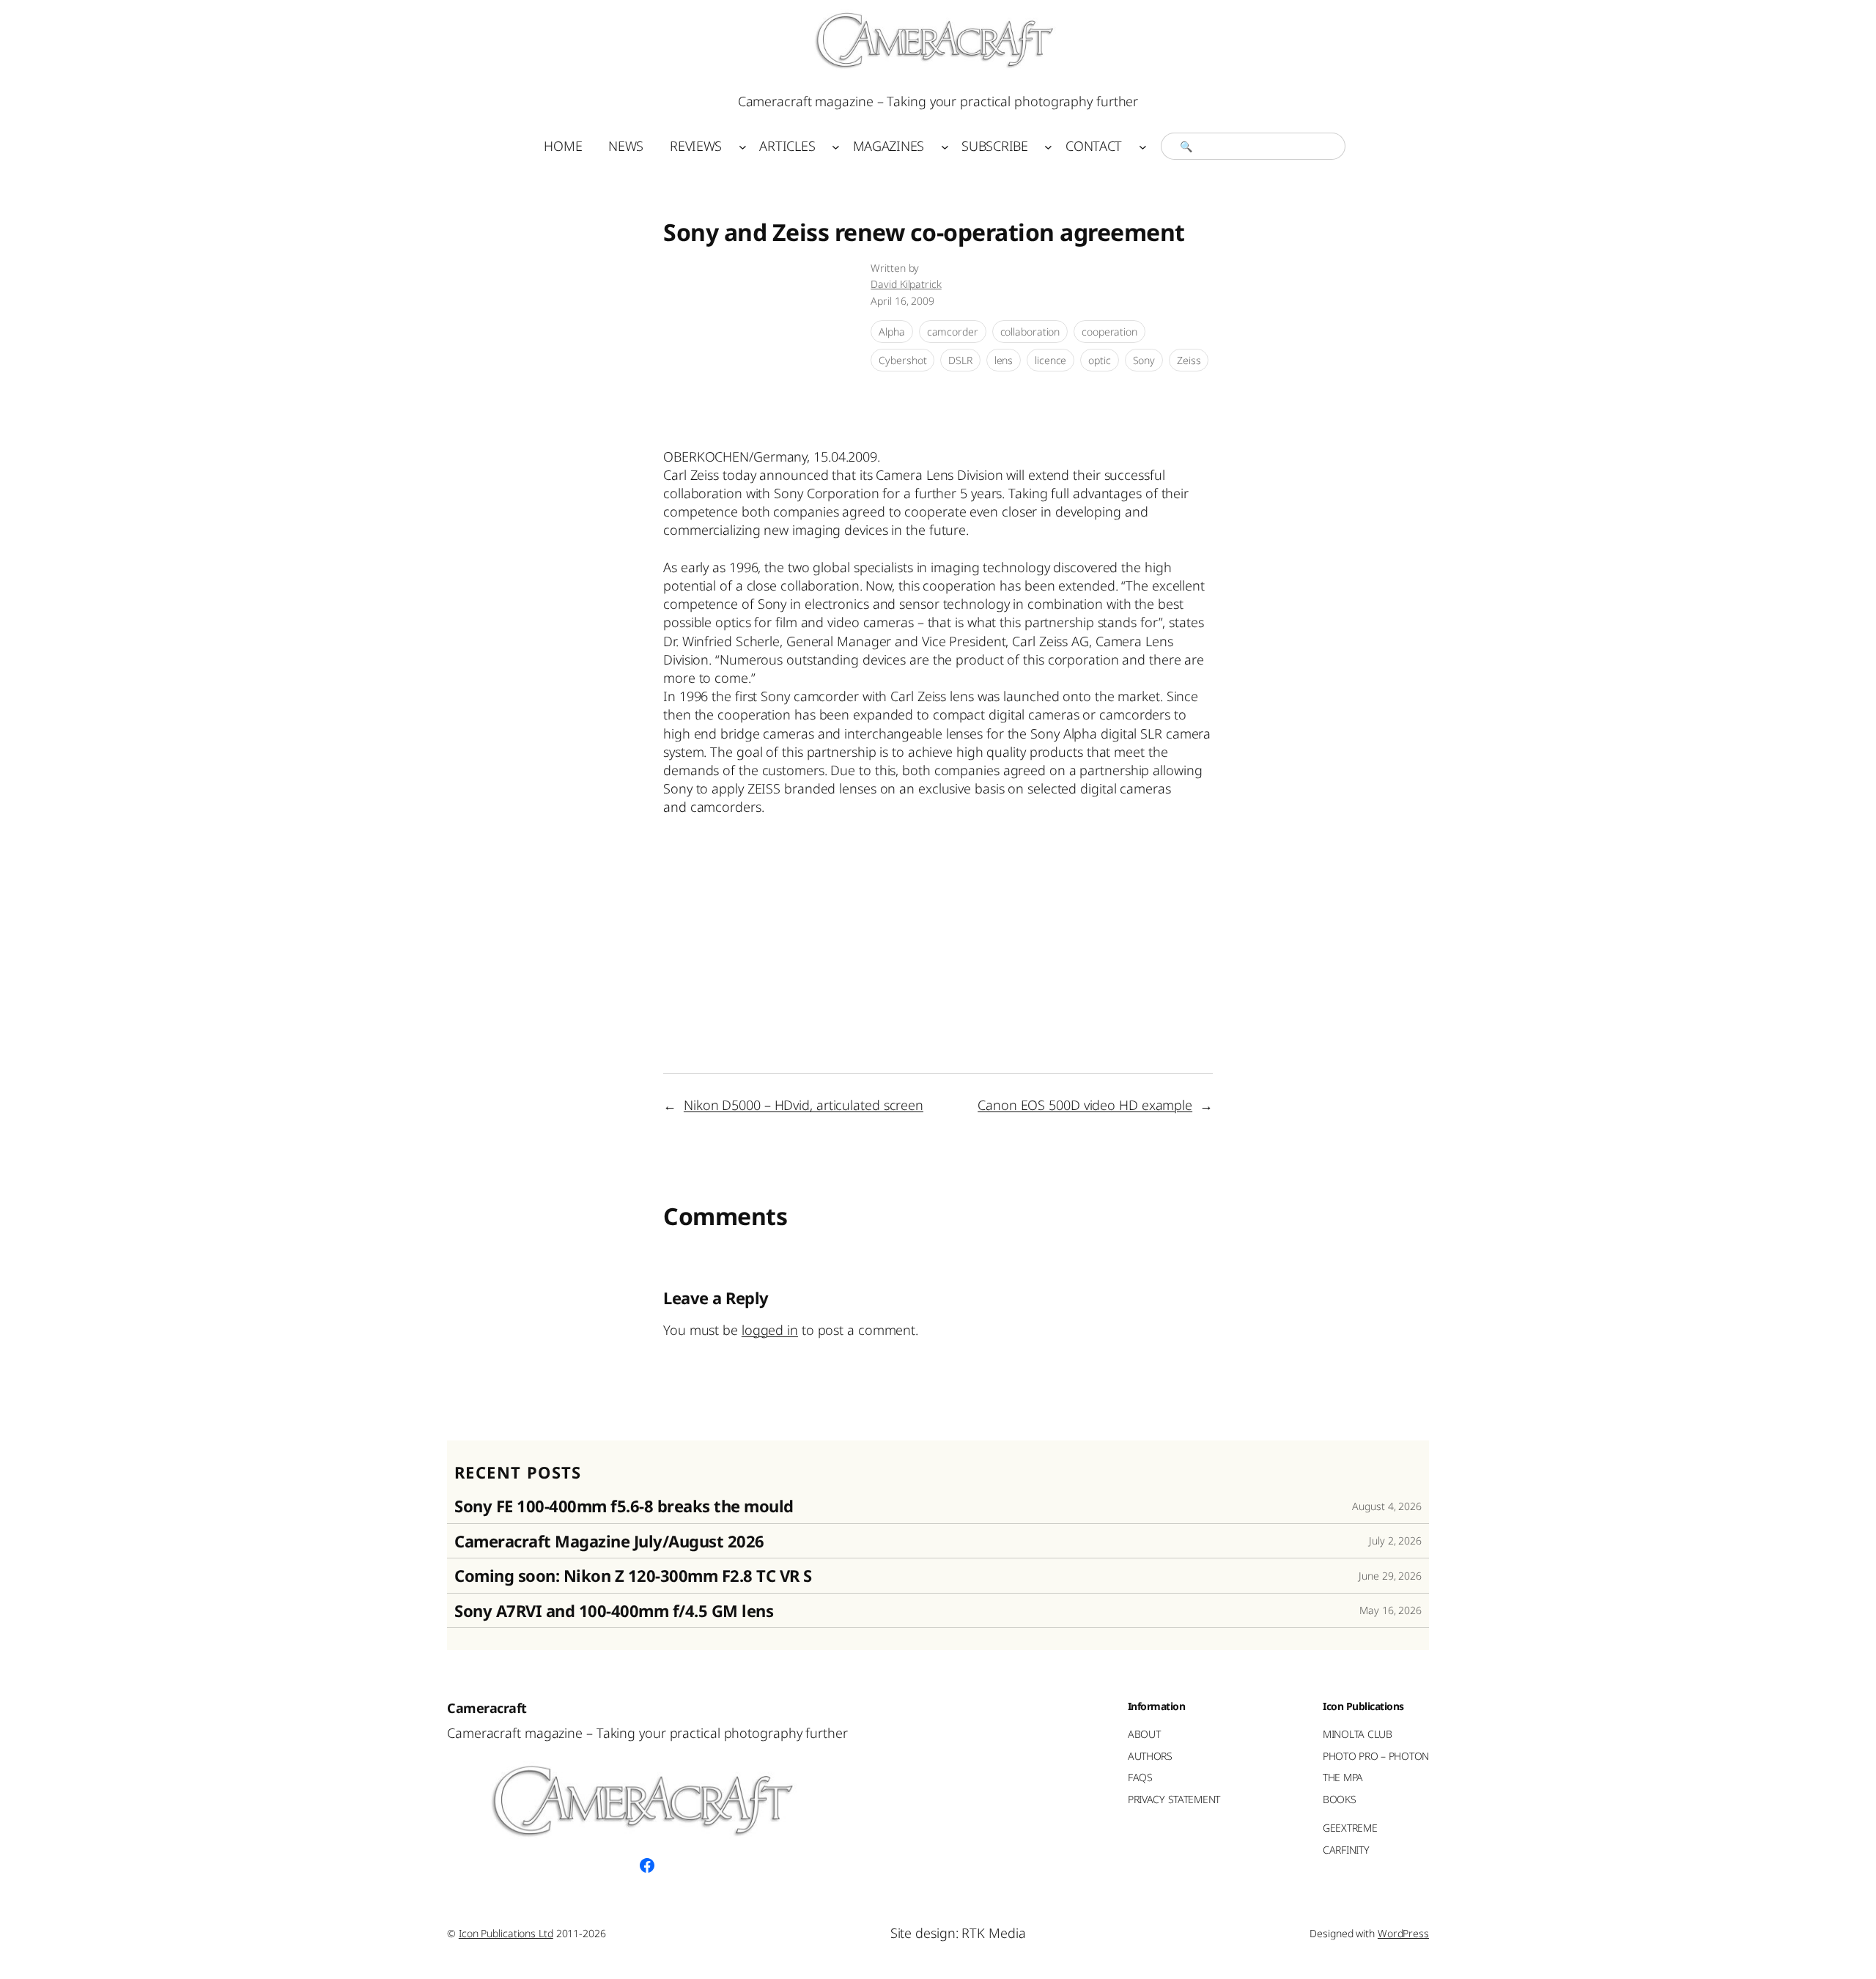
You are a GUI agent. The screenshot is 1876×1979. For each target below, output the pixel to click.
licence (1050, 360)
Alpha (892, 332)
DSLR (960, 360)
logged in (770, 1330)
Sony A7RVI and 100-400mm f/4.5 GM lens (614, 1610)
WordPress (1403, 1933)
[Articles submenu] (836, 146)
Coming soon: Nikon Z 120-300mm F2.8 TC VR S (633, 1575)
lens (1004, 360)
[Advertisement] (930, 868)
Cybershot (902, 360)
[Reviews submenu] (743, 146)
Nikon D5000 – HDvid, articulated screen (804, 1105)
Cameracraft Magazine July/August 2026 (609, 1541)
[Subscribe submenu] (1048, 146)
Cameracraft (487, 1708)
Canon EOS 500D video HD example (1085, 1105)
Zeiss (1189, 360)
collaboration (1030, 332)
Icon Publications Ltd (506, 1933)
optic (1100, 360)
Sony (1144, 360)
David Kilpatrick (906, 284)
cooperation (1109, 332)
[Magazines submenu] (945, 146)
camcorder (953, 332)
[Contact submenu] (1143, 146)
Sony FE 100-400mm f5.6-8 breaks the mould (624, 1506)
